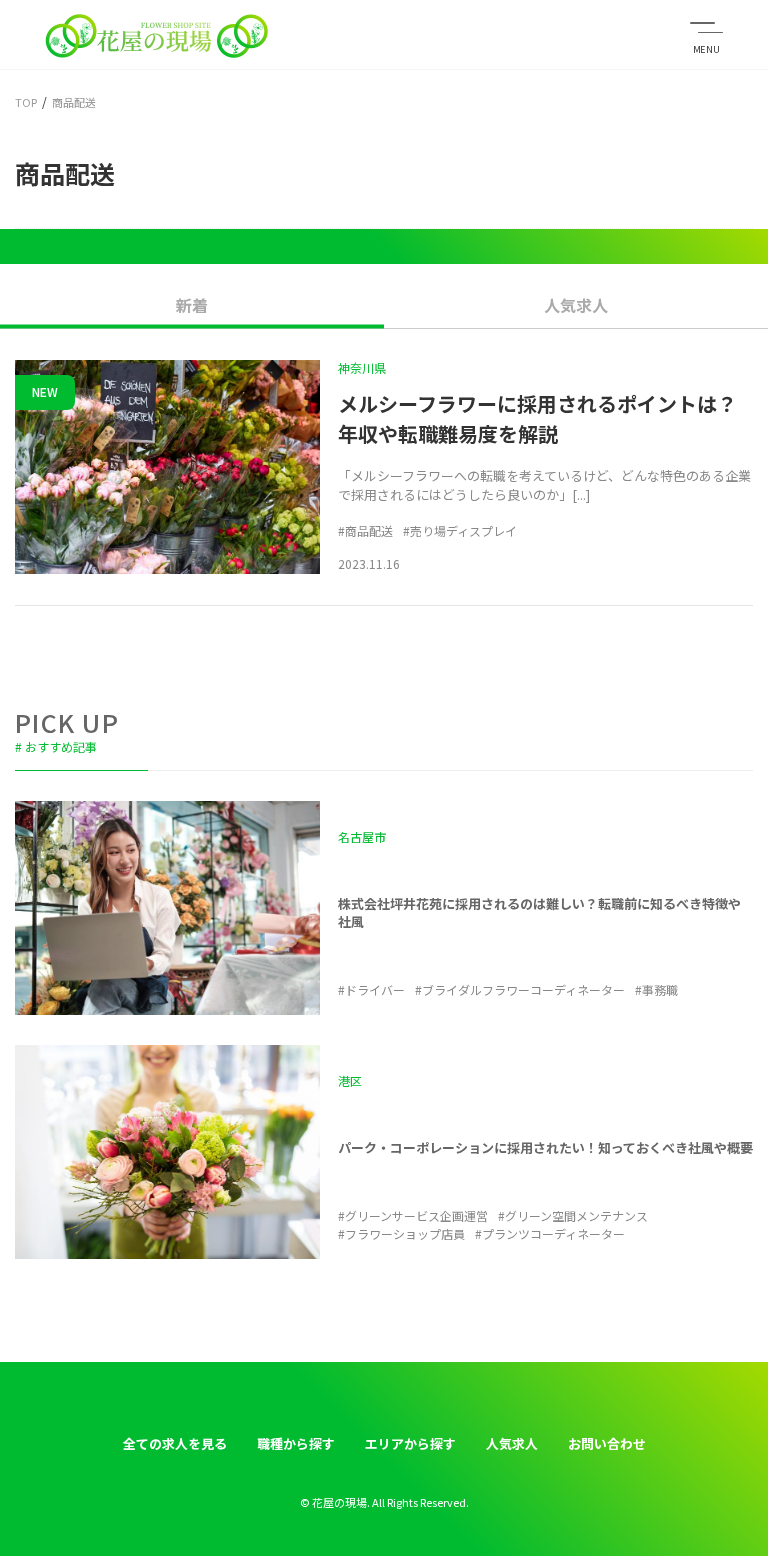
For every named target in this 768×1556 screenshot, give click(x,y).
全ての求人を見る (175, 1443)
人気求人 (576, 305)
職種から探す (296, 1443)
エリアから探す (410, 1443)
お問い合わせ (607, 1443)
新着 (192, 305)
